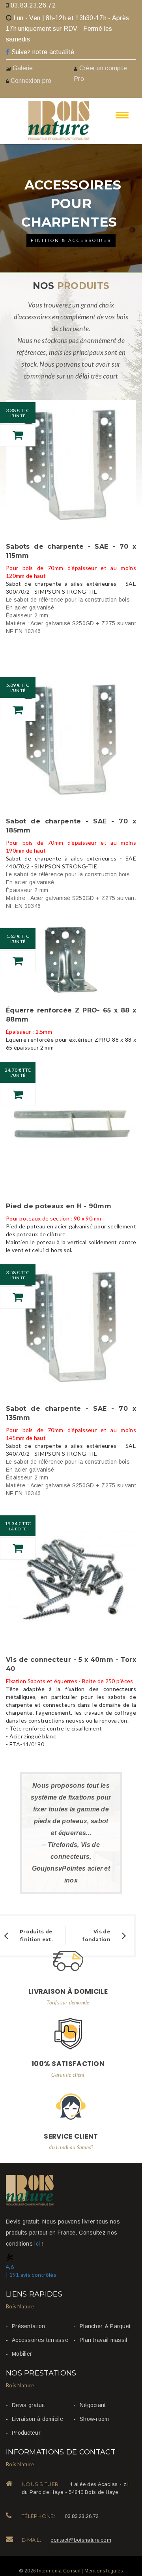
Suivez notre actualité (42, 52)
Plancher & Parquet (105, 2326)
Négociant (93, 2405)
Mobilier (22, 2354)
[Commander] (18, 435)
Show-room (94, 2419)
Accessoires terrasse (40, 2340)
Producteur (26, 2433)
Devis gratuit (28, 2405)
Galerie (23, 68)
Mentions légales (104, 2571)
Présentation (29, 2326)
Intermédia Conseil (59, 2571)
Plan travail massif (104, 2340)
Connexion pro (30, 81)
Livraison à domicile (37, 2419)
